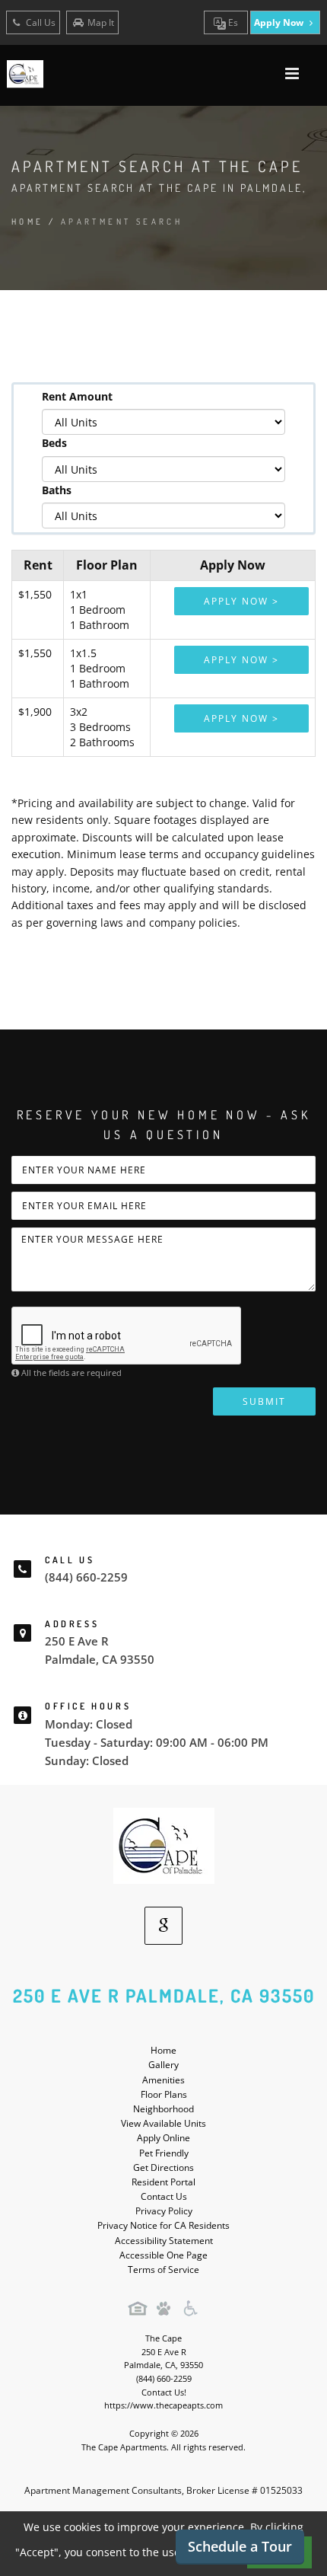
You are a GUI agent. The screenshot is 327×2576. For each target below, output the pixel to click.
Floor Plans (164, 2094)
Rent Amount (77, 396)
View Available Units (163, 2123)
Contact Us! (164, 2392)
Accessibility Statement (164, 2241)
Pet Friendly (164, 2153)
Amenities (163, 2080)
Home (28, 222)
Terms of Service (163, 2270)
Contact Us (164, 2196)
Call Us (40, 22)
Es (232, 22)
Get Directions (163, 2167)
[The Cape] (164, 1845)
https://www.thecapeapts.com (163, 2405)
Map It (101, 22)
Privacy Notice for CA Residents (163, 2225)
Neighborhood (163, 2109)
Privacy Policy (164, 2211)
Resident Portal (163, 2182)
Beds (54, 443)
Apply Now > (241, 601)
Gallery (163, 2065)
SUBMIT (264, 1401)
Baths (57, 490)
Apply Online (163, 2138)
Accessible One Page (163, 2255)
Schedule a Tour (240, 2546)
